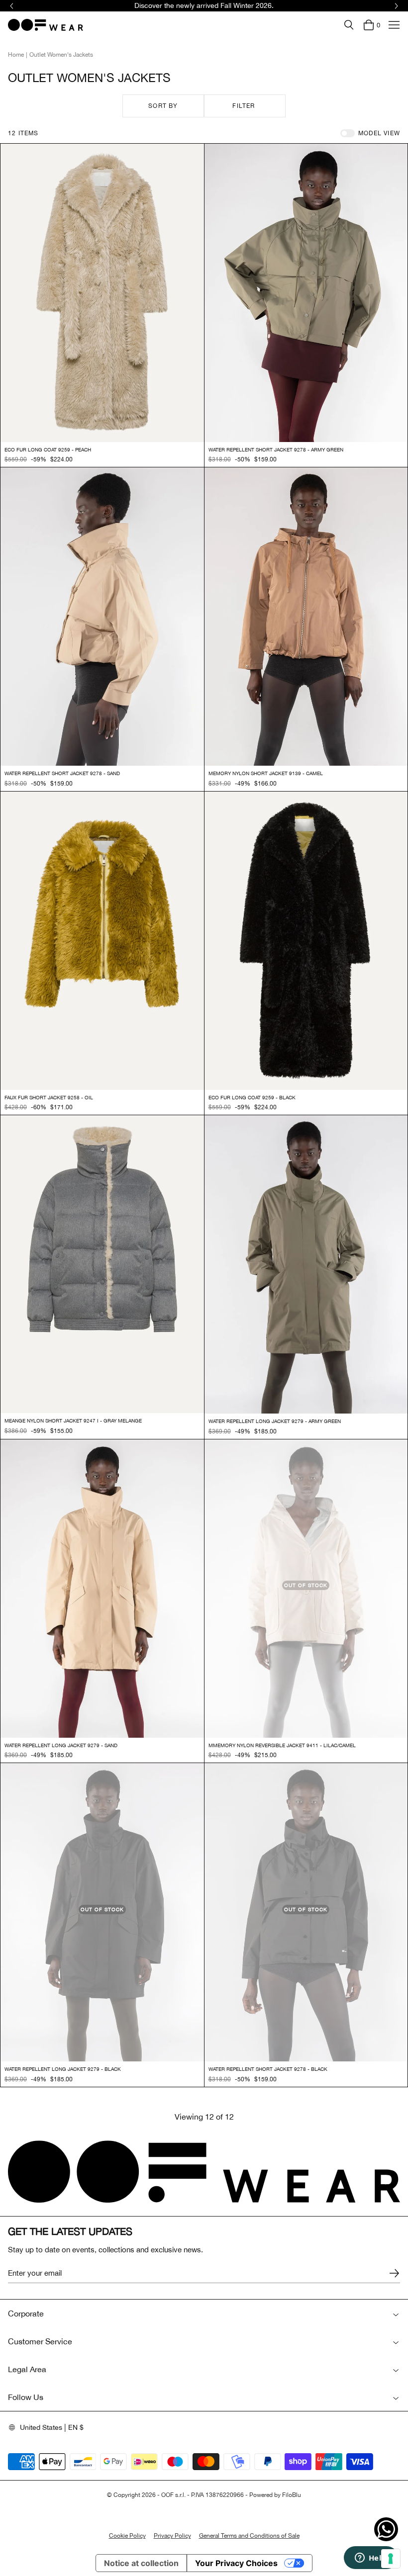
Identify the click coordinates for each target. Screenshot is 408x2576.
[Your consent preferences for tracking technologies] (391, 2559)
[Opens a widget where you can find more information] (371, 2559)
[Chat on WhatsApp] (386, 2529)
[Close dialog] (385, 1174)
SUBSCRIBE (301, 1389)
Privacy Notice (247, 1335)
